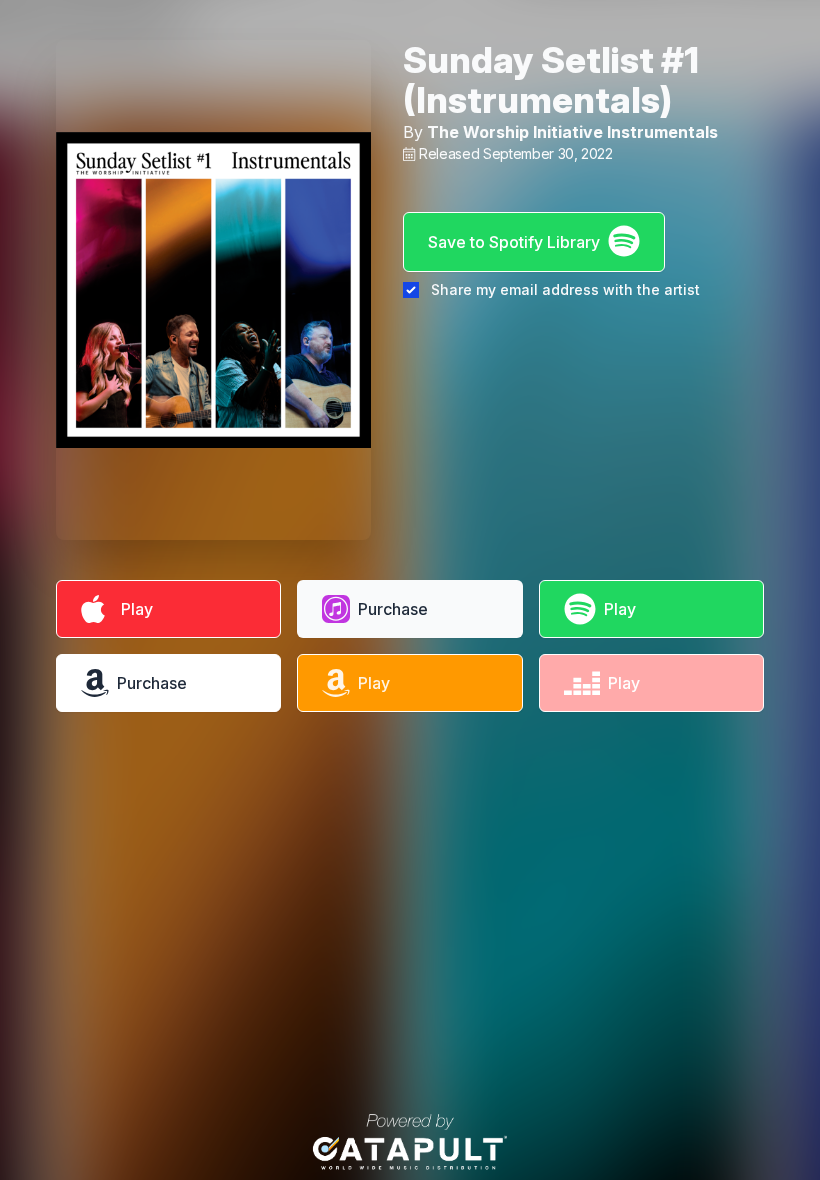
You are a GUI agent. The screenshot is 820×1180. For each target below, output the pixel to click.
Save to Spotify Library (514, 242)
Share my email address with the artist (565, 289)
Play (133, 609)
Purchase (393, 609)
